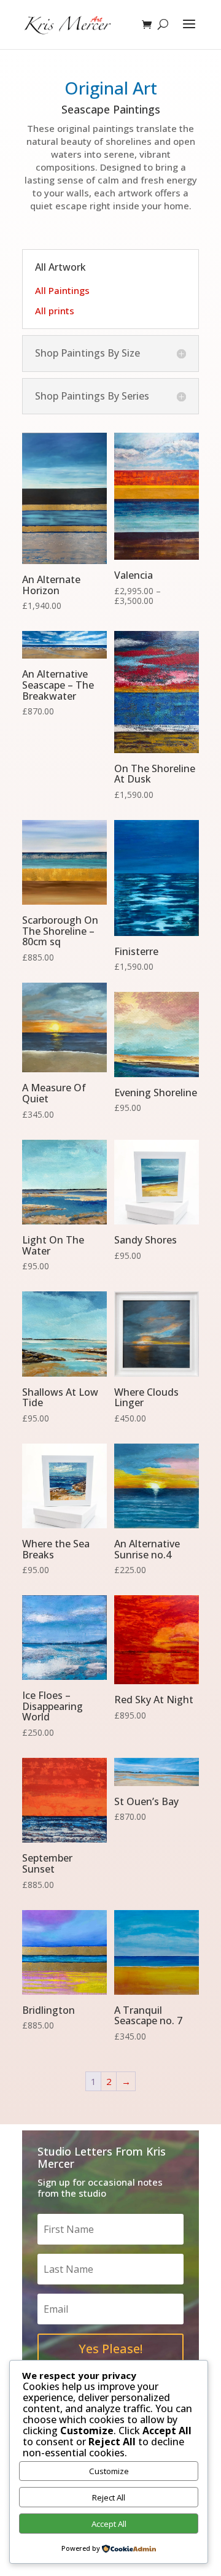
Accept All (109, 2524)
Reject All (109, 2497)
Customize (109, 2471)
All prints (55, 311)
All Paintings (62, 290)
